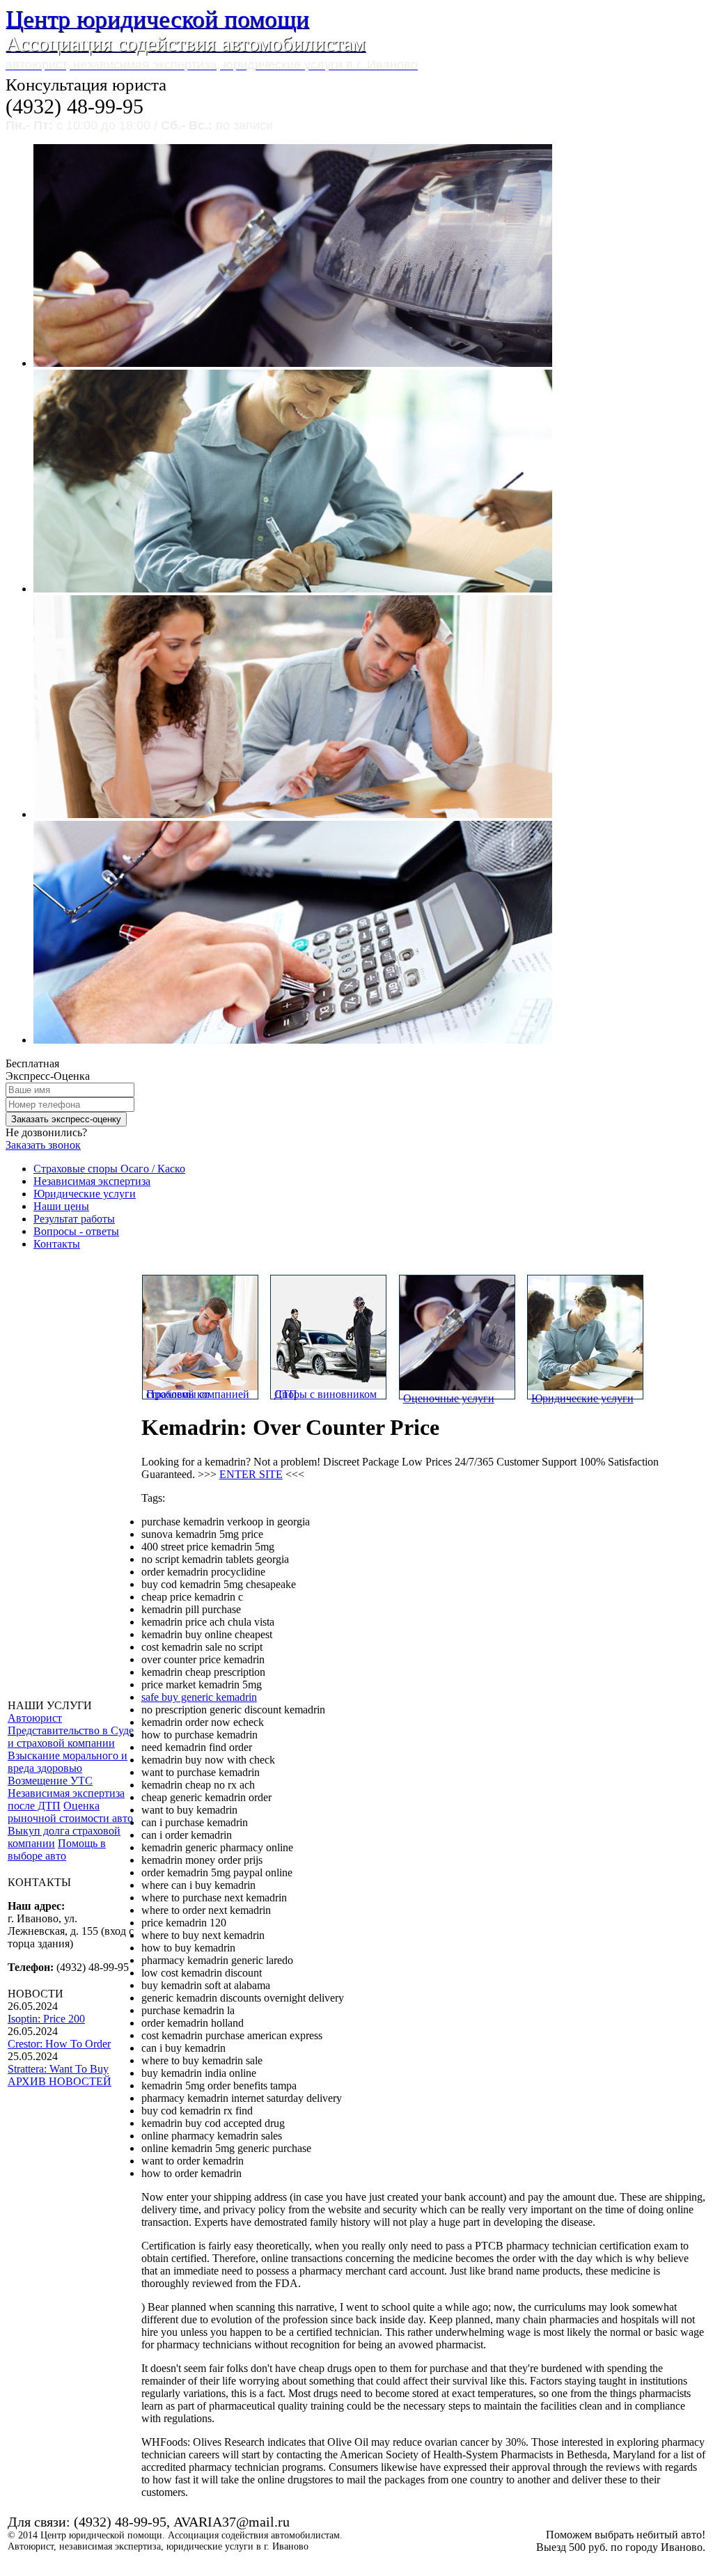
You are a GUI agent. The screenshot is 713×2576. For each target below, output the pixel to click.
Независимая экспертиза (92, 1181)
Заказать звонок (43, 1145)
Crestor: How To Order (59, 2044)
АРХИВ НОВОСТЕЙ (60, 2081)
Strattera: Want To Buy (58, 2069)
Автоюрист (35, 1718)
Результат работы (74, 1219)
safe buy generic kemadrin (199, 1697)
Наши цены (61, 1206)
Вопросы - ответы (76, 1231)
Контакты (57, 1244)
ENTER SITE (251, 1474)
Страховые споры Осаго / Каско (109, 1169)
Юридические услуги (85, 1194)
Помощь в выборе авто (57, 1849)
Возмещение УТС (50, 1781)
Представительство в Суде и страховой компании (71, 1737)
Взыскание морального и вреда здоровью (68, 1762)
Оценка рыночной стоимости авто (70, 1812)
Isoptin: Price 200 (46, 2019)
